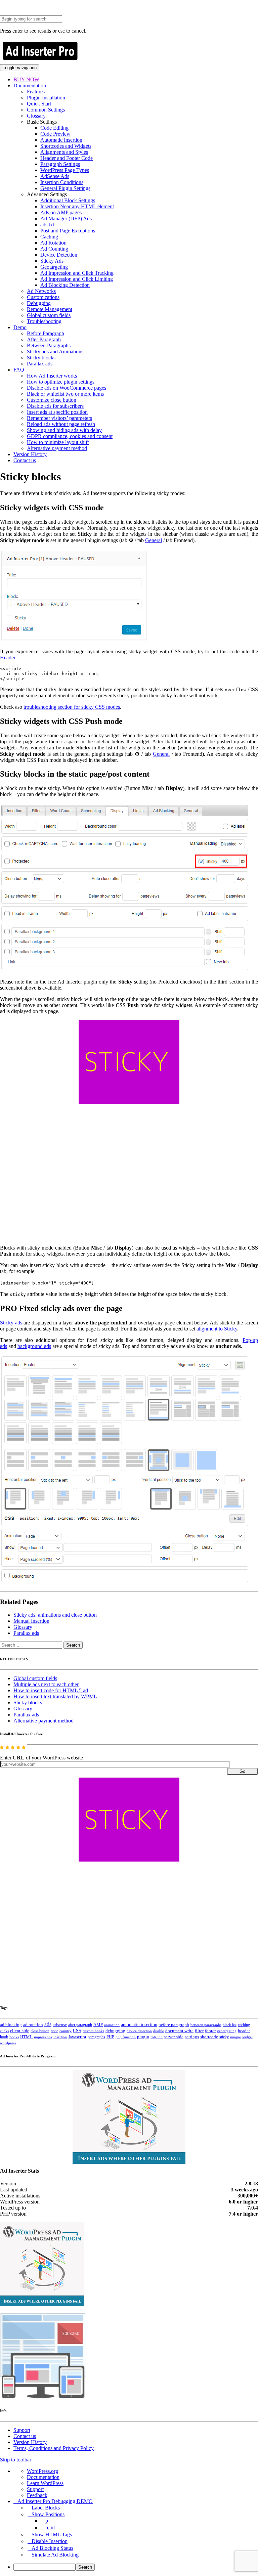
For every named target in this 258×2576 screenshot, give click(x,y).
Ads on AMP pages (61, 212)
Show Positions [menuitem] (48, 2514)
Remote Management (50, 309)
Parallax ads (40, 364)
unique (235, 2037)
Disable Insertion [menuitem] (50, 2541)
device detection (139, 2031)
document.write (179, 2031)
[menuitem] (136, 2567)
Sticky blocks (41, 358)
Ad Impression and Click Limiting (77, 279)
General (154, 540)
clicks (4, 2031)
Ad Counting (54, 249)
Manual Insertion (31, 1621)
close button (40, 2031)
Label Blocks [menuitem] (46, 2508)
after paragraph (80, 2025)
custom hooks (93, 2031)
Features (36, 92)
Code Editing (54, 128)
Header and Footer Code (67, 158)
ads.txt (47, 225)
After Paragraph (44, 339)
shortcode (209, 2037)
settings (192, 2037)
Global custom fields (49, 315)
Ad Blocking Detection (65, 285)
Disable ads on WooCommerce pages (67, 388)
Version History (30, 454)
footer (210, 2031)
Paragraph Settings (60, 164)
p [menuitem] (47, 2521)
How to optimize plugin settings (61, 382)
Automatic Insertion (61, 140)
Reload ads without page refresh (61, 424)
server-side (174, 2037)
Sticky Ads (52, 261)
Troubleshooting (44, 321)
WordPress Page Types (65, 170)
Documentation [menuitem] (43, 2477)
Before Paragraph (46, 333)
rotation (157, 2037)
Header (8, 658)
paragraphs (96, 2037)
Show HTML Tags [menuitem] (52, 2535)
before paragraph (174, 2025)
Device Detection (59, 255)
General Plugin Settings (65, 188)
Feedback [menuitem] (37, 2495)
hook (4, 2037)
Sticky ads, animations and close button (55, 1615)
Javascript (77, 2037)
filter (199, 2031)
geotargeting (227, 2031)
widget (247, 2037)
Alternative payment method (57, 448)
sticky (224, 2037)
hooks (14, 2037)
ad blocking (11, 2025)
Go (242, 1771)
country (66, 2031)
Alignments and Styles (64, 152)
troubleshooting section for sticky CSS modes (72, 707)
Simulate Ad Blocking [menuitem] (55, 2555)
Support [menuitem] (35, 2489)
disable (159, 2031)
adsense (60, 2025)
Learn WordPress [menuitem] (45, 2483)
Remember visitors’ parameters (59, 418)
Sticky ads (11, 1323)
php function (126, 2037)
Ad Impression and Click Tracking (77, 273)
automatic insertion (139, 2024)
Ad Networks (41, 291)
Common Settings (46, 110)
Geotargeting (54, 267)
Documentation (30, 85)
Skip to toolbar (16, 2460)
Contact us (25, 460)
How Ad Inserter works (52, 376)
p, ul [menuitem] (50, 2527)
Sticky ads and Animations (55, 352)
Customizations (43, 297)
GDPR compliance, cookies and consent (70, 436)
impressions (43, 2037)
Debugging (39, 303)
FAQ (19, 370)
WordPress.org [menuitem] (42, 2471)
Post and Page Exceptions (68, 231)
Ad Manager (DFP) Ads (66, 219)
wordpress (8, 2043)
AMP (98, 2025)
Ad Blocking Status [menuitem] (52, 2548)
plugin (143, 2037)
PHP (110, 2037)
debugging (115, 2031)
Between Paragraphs (49, 345)
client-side (20, 2031)
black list (230, 2025)
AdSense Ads (55, 176)
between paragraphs (206, 2025)
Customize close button (52, 400)
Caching (49, 237)
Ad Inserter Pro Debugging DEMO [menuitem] (55, 2501)
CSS (77, 2031)
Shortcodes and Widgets (66, 146)
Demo (20, 327)
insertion (60, 2037)
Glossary (36, 116)
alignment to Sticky (217, 1329)
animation (112, 2025)
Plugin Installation (46, 98)
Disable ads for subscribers (55, 406)
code (54, 2031)
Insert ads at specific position (57, 412)
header (244, 2031)
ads (48, 2024)
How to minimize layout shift (58, 442)
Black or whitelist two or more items (65, 394)
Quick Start (39, 104)
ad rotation (33, 2025)
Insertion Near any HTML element (77, 206)
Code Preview (55, 134)
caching (244, 2025)
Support (22, 2430)
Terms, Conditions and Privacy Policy (54, 2448)
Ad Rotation (53, 243)
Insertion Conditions (62, 182)
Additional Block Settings (68, 200)
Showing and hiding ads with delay (64, 430)
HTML (26, 2037)
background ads (34, 1346)
